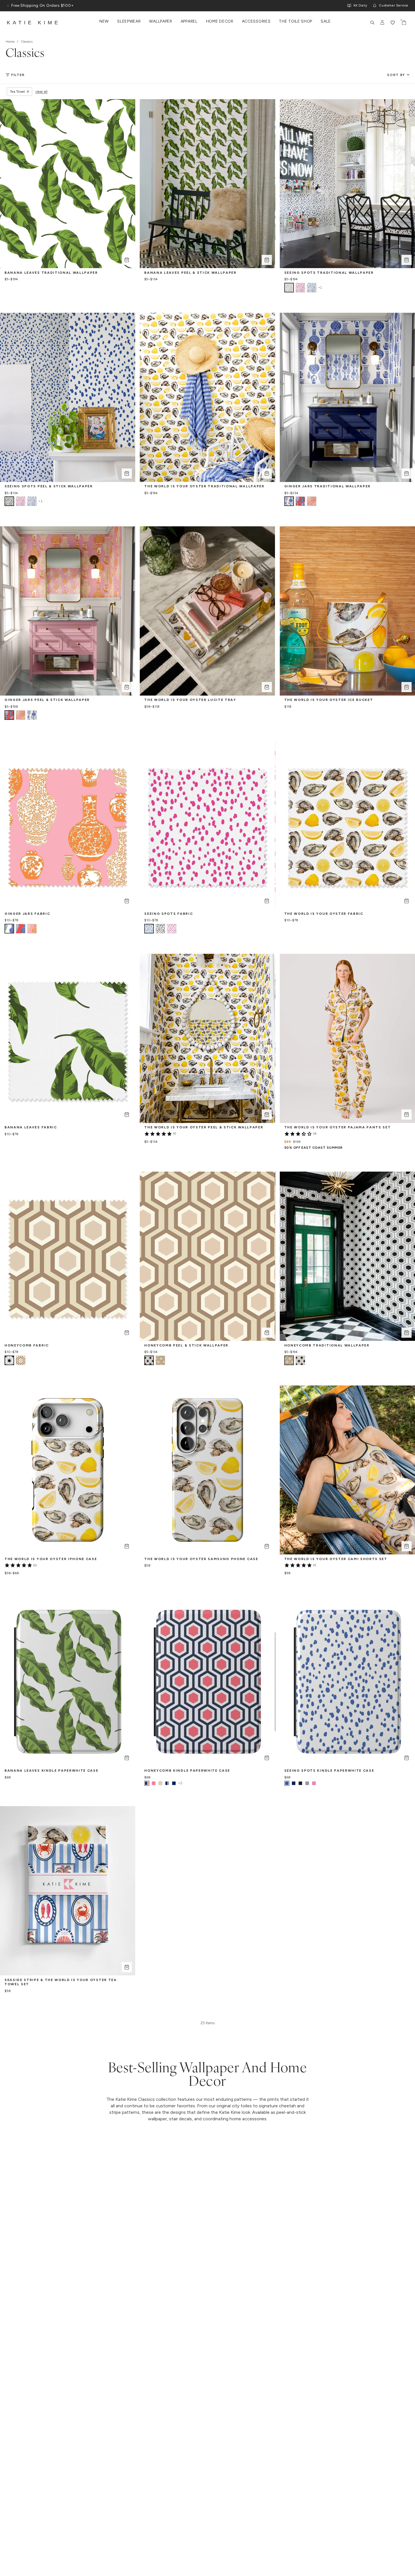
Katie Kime (34, 23)
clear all (42, 92)
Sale (326, 21)
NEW (104, 21)
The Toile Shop (296, 21)
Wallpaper (160, 21)
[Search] (372, 23)
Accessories (256, 21)
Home (10, 42)
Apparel (189, 21)
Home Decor (220, 21)
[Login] (383, 23)
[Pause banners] (8, 6)
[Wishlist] (393, 23)
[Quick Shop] (127, 260)
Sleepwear (129, 21)
